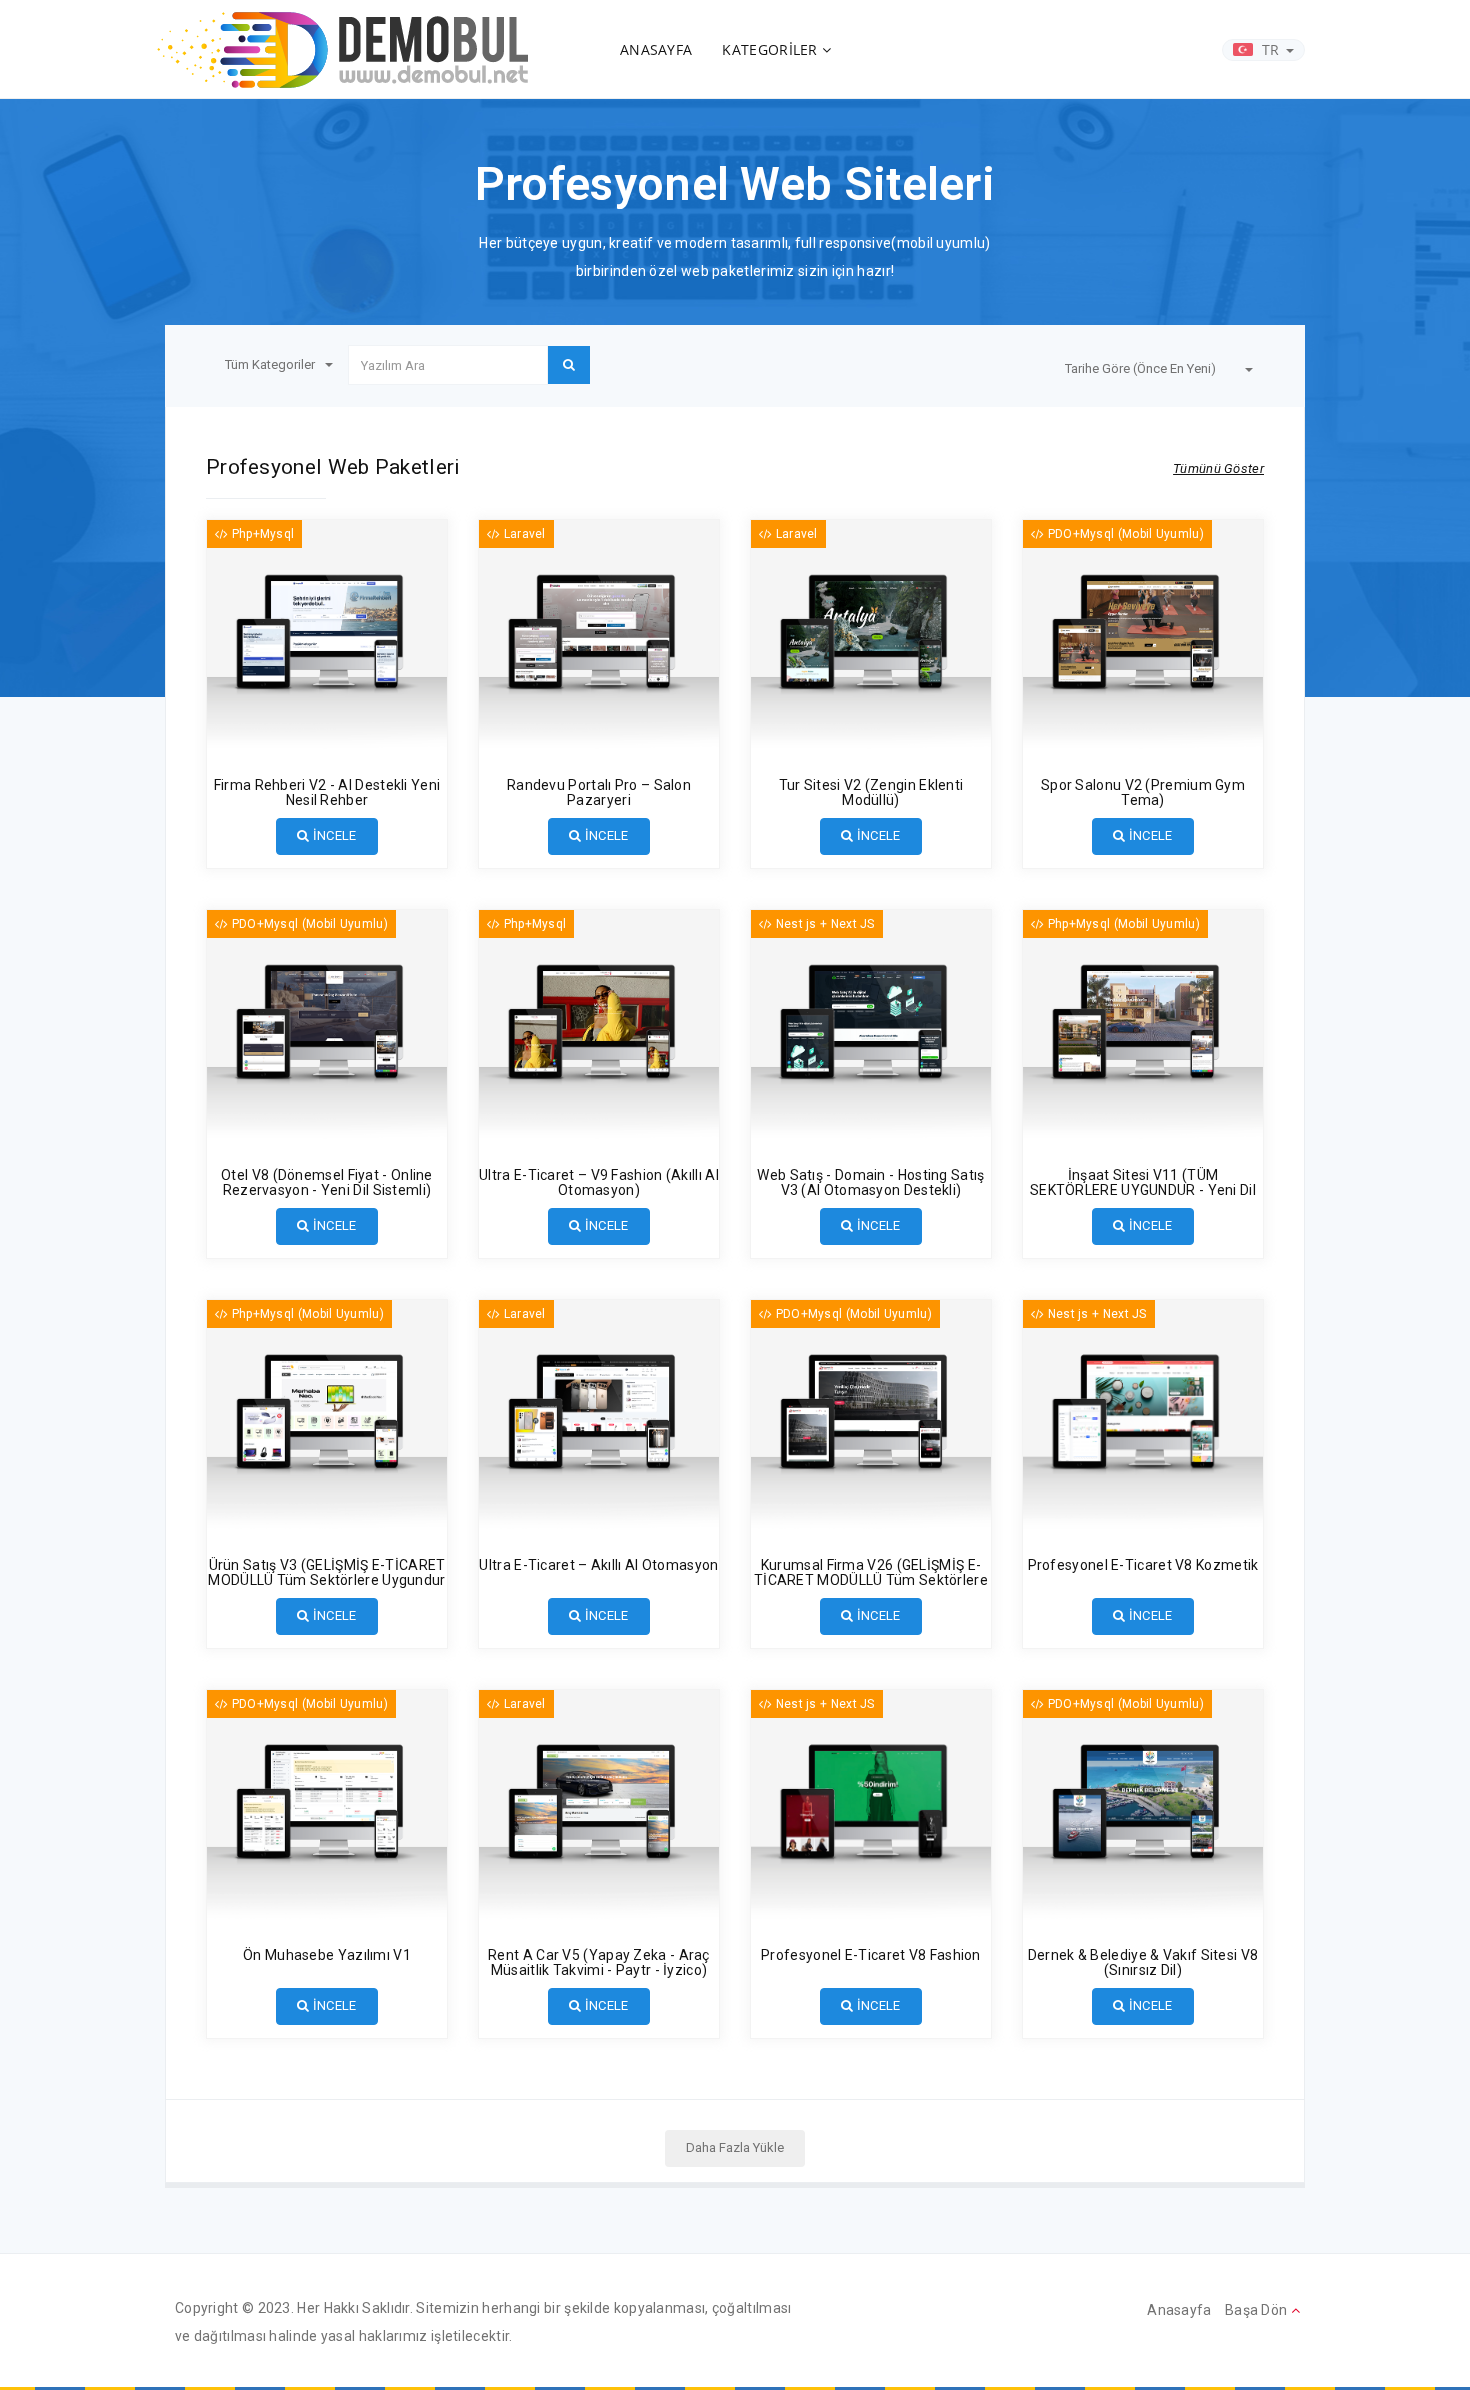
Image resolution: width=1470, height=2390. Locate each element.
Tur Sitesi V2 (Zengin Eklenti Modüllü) (871, 792)
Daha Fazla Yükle (735, 2147)
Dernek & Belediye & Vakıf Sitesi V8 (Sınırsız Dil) (1143, 1962)
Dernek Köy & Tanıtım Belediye (1126, 1899)
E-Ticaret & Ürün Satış (556, 1119)
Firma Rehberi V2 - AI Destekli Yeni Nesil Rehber (327, 792)
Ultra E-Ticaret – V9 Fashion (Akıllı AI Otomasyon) (599, 1182)
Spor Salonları (1077, 729)
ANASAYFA (656, 49)
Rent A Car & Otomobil (558, 1899)
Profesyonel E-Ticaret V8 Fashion (871, 1955)
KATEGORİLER (772, 49)
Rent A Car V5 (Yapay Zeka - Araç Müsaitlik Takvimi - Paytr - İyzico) (599, 1962)
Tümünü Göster (1218, 468)
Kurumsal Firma (267, 729)
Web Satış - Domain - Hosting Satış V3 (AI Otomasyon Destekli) (870, 1182)
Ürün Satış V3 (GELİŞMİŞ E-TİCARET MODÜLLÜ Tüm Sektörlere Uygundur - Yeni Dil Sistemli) (326, 1580)
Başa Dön (1258, 2310)
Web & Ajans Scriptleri (829, 1119)
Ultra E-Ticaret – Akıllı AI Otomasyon (598, 1565)
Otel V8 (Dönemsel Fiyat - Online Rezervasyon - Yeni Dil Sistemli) (327, 1182)
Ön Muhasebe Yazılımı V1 (327, 1955)
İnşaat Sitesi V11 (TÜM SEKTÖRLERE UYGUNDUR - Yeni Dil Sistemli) (1143, 1190)
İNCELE (333, 835)
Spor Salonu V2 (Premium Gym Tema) (1143, 792)
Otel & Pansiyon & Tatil (831, 729)
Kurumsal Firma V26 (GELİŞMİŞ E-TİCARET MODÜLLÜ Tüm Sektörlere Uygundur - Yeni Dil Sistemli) (871, 1580)
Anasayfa (1179, 2310)
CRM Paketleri (262, 1899)
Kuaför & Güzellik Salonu (564, 729)
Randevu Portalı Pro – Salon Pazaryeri (599, 792)
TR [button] (1271, 49)
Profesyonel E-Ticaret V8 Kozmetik (1143, 1565)
